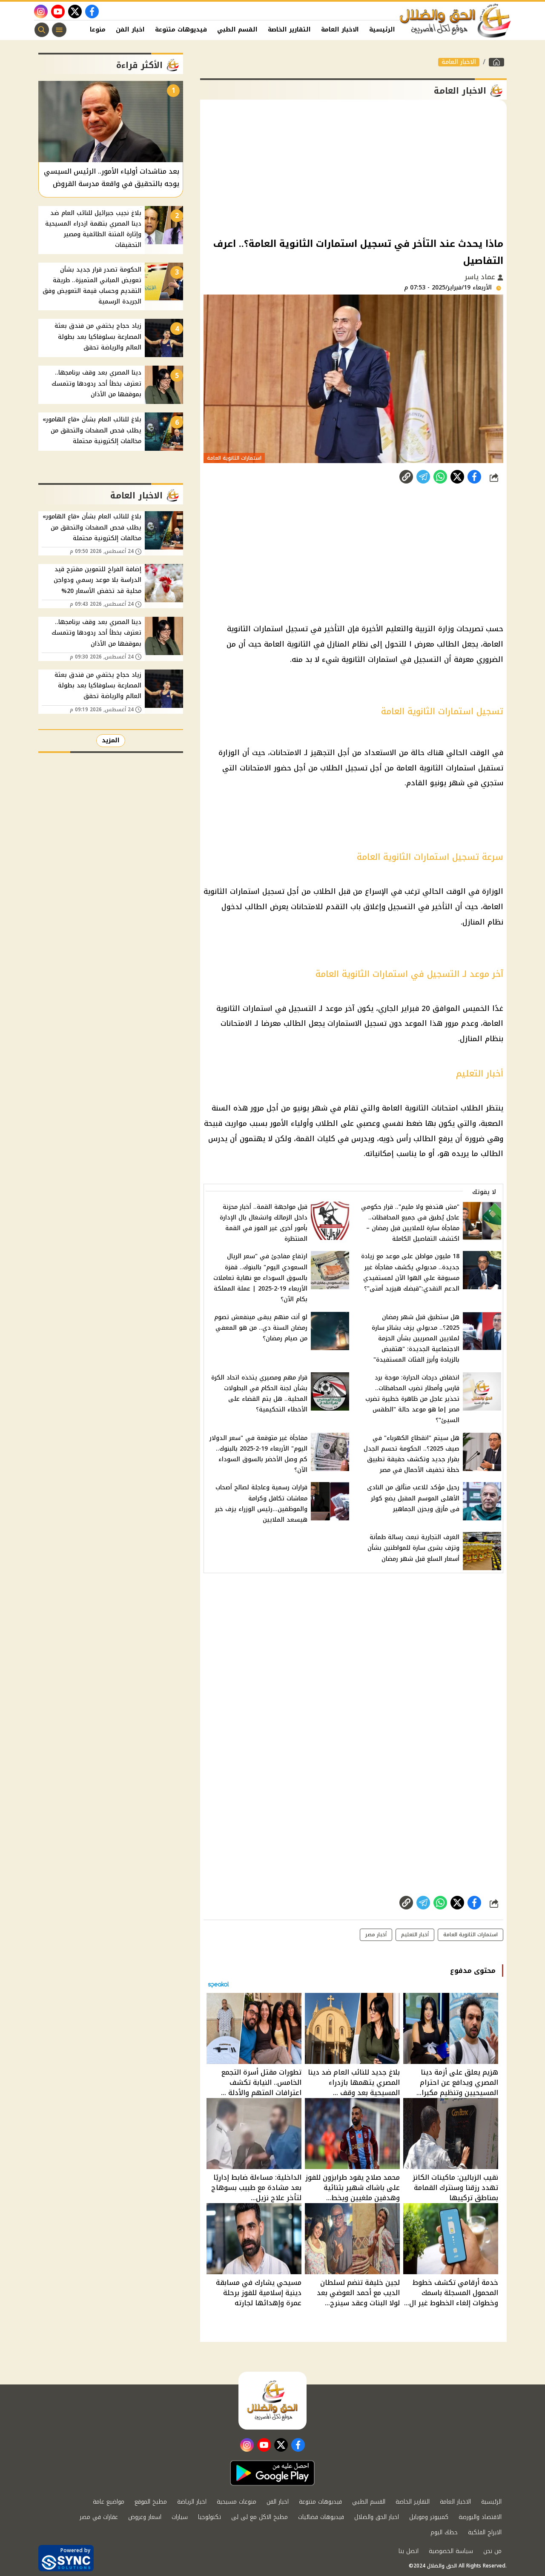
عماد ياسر (481, 277)
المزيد (111, 740)
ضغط (414, 1123)
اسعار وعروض (145, 2517)
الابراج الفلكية (485, 2532)
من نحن (492, 2551)
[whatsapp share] (440, 477)
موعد (334, 1008)
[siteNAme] (456, 21)
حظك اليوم (444, 2532)
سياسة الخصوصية (451, 2551)
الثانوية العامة (287, 644)
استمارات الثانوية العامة (470, 1935)
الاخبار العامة (340, 30)
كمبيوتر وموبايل (429, 2517)
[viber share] (423, 477)
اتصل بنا (409, 2551)
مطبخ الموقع (151, 2502)
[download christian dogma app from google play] (272, 2473)
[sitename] (272, 2401)
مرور (452, 1023)
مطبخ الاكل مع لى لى (260, 2517)
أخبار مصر (376, 1935)
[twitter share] (457, 477)
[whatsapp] (406, 477)
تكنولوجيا (209, 2517)
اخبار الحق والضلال (377, 2517)
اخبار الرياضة (192, 2502)
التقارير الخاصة (289, 30)
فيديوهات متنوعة (181, 30)
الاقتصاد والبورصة (480, 2517)
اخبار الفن (130, 30)
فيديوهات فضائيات (321, 2517)
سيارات (180, 2517)
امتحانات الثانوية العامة (420, 1108)
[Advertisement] (353, 168)
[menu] (59, 30)
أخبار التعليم (415, 1935)
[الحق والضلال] (496, 62)
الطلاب (331, 768)
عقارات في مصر (99, 2517)
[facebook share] (474, 477)
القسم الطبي (237, 30)
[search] (42, 30)
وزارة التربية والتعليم (420, 629)
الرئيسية (382, 30)
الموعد (416, 1023)
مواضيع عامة (109, 2502)
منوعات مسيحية (237, 2502)
